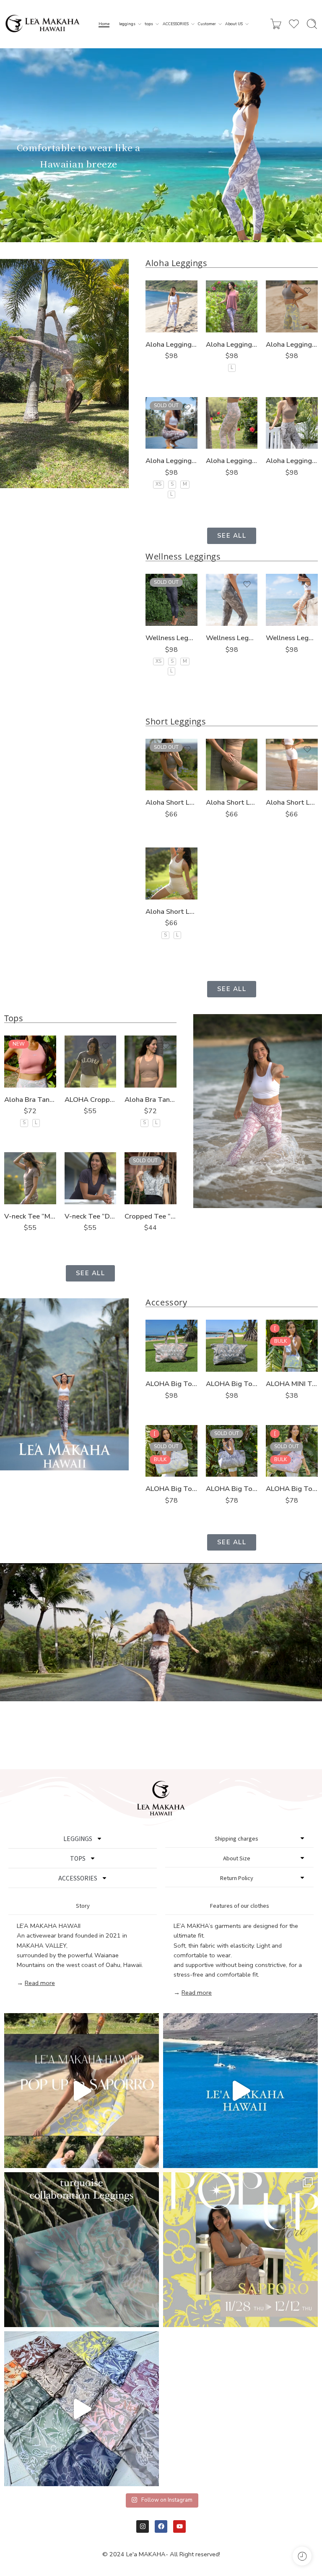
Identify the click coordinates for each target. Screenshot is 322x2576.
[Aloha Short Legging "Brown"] (232, 765)
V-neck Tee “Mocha (30, 1216)
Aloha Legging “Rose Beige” (232, 344)
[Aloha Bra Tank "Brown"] (151, 1062)
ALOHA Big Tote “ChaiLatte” (232, 1384)
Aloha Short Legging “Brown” (232, 802)
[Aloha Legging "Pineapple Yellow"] (292, 306)
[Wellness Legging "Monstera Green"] (232, 600)
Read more (40, 1983)
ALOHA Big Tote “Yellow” (171, 1489)
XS (158, 484)
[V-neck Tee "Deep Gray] (91, 1178)
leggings (127, 24)
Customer (207, 24)
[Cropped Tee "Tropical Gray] (151, 1178)
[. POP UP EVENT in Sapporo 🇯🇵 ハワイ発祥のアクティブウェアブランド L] (240, 2250)
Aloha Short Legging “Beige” (171, 911)
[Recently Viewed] (302, 2556)
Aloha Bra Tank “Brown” (151, 1100)
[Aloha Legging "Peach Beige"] (232, 423)
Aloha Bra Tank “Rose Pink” (30, 1100)
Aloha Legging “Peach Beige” (232, 461)
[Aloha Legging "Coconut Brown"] (171, 423)
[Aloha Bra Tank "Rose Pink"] (30, 1062)
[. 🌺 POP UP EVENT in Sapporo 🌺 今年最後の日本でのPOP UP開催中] (82, 2091)
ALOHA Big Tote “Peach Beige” (171, 1384)
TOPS (78, 1858)
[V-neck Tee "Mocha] (30, 1178)
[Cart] (276, 24)
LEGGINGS (78, 1839)
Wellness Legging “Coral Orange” (292, 638)
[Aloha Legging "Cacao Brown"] (292, 423)
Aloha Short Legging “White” (292, 802)
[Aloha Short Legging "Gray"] (171, 765)
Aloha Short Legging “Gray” (171, 802)
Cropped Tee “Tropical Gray (151, 1216)
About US (234, 24)
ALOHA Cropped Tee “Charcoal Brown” (91, 1100)
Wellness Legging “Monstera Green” (232, 638)
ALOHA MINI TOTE (292, 1384)
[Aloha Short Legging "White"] (292, 765)
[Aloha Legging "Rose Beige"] (232, 306)
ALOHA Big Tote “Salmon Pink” (292, 1489)
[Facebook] (161, 2526)
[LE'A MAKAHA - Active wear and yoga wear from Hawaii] (43, 24)
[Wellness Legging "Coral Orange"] (292, 600)
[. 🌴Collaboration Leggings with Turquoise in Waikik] (82, 2250)
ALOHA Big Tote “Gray (232, 1489)
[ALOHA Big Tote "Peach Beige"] (171, 1346)
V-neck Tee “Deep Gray (91, 1216)
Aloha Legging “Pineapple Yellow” (292, 344)
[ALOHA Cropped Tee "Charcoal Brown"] (91, 1062)
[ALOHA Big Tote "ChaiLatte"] (232, 1346)
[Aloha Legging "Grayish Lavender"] (171, 306)
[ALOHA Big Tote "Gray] (232, 1451)
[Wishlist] (187, 291)
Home (104, 24)
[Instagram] (143, 2526)
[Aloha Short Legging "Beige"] (171, 873)
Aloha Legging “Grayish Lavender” (171, 344)
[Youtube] (179, 2526)
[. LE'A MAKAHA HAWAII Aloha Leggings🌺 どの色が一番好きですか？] (82, 2409)
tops (149, 24)
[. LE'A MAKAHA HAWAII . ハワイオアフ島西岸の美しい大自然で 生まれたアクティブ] (240, 2091)
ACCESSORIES (176, 24)
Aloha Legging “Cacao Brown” (292, 461)
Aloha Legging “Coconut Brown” (171, 461)
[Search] (312, 24)
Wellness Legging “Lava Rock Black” (171, 638)
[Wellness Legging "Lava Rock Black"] (171, 600)
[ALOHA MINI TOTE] (292, 1346)
